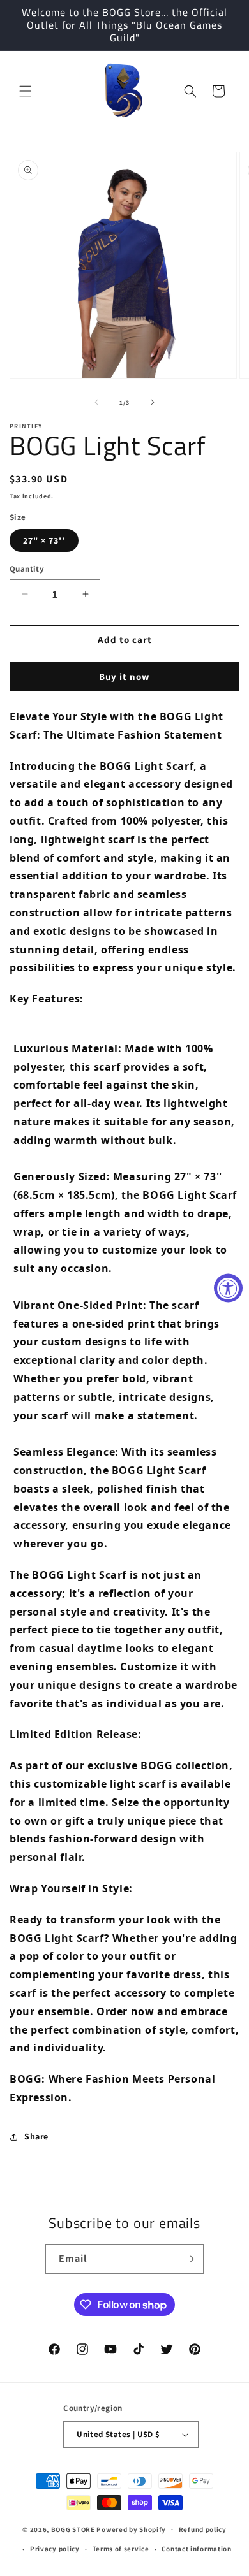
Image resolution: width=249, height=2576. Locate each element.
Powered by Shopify (131, 2529)
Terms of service (121, 2549)
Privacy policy (55, 2549)
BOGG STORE (73, 2529)
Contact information (196, 2549)
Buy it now (124, 677)
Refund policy (203, 2529)
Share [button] (36, 2136)
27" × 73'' (44, 540)
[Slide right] (153, 402)
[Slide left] (96, 402)
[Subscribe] (189, 2259)
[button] (26, 91)
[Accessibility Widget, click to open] (228, 1288)
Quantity (27, 569)
